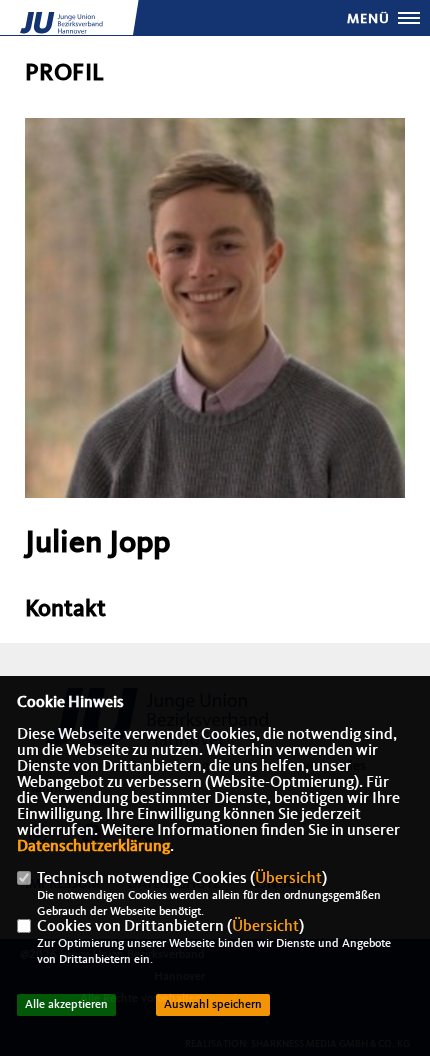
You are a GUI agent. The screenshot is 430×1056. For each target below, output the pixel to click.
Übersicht (288, 879)
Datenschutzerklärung (93, 847)
